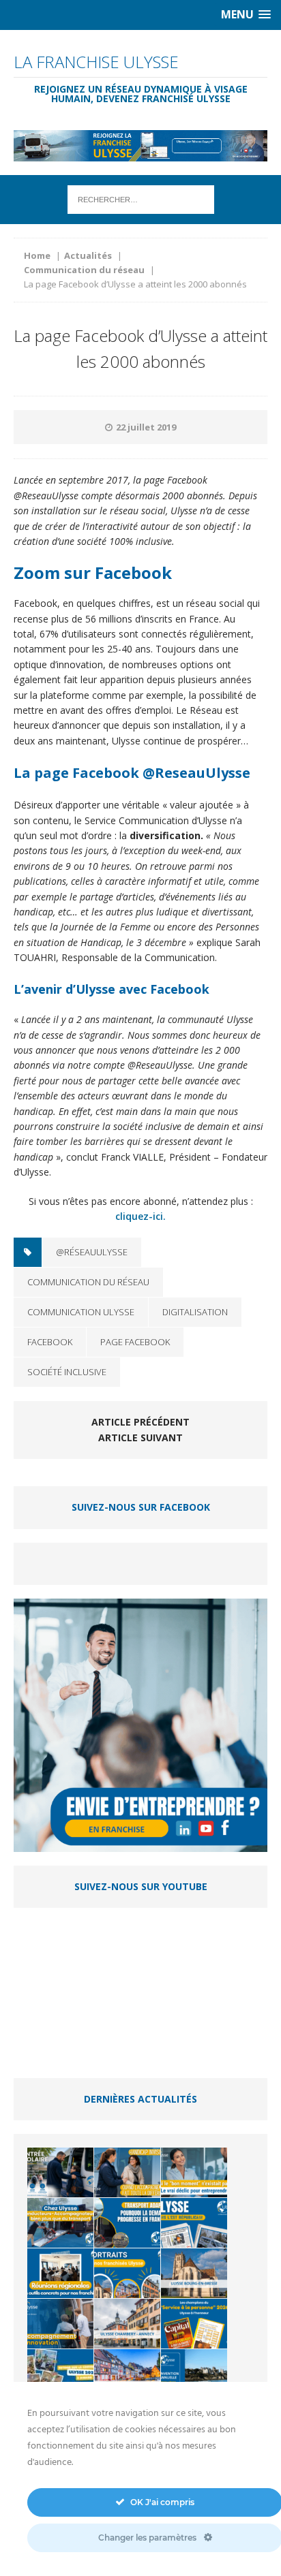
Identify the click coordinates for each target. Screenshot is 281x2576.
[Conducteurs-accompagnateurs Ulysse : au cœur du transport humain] (60, 2223)
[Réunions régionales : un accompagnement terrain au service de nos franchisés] (60, 2273)
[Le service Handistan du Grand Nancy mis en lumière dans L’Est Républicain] (194, 2223)
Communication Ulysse (81, 1312)
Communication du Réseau (88, 1282)
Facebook (50, 1342)
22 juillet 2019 (146, 427)
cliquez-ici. (140, 1216)
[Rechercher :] (141, 199)
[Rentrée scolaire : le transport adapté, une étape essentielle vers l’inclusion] (60, 2172)
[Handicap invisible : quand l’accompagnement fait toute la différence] (127, 2172)
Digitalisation (195, 1312)
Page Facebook (135, 1342)
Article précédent (140, 1422)
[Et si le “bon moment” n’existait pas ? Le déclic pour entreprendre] (194, 2172)
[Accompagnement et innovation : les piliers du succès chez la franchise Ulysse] (60, 2324)
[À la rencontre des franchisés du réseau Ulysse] (127, 2273)
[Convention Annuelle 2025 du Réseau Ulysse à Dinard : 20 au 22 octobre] (194, 2374)
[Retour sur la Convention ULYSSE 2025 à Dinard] (60, 2374)
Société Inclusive (67, 1372)
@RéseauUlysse (92, 1252)
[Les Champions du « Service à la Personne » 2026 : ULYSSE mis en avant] (194, 2324)
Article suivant (140, 1438)
